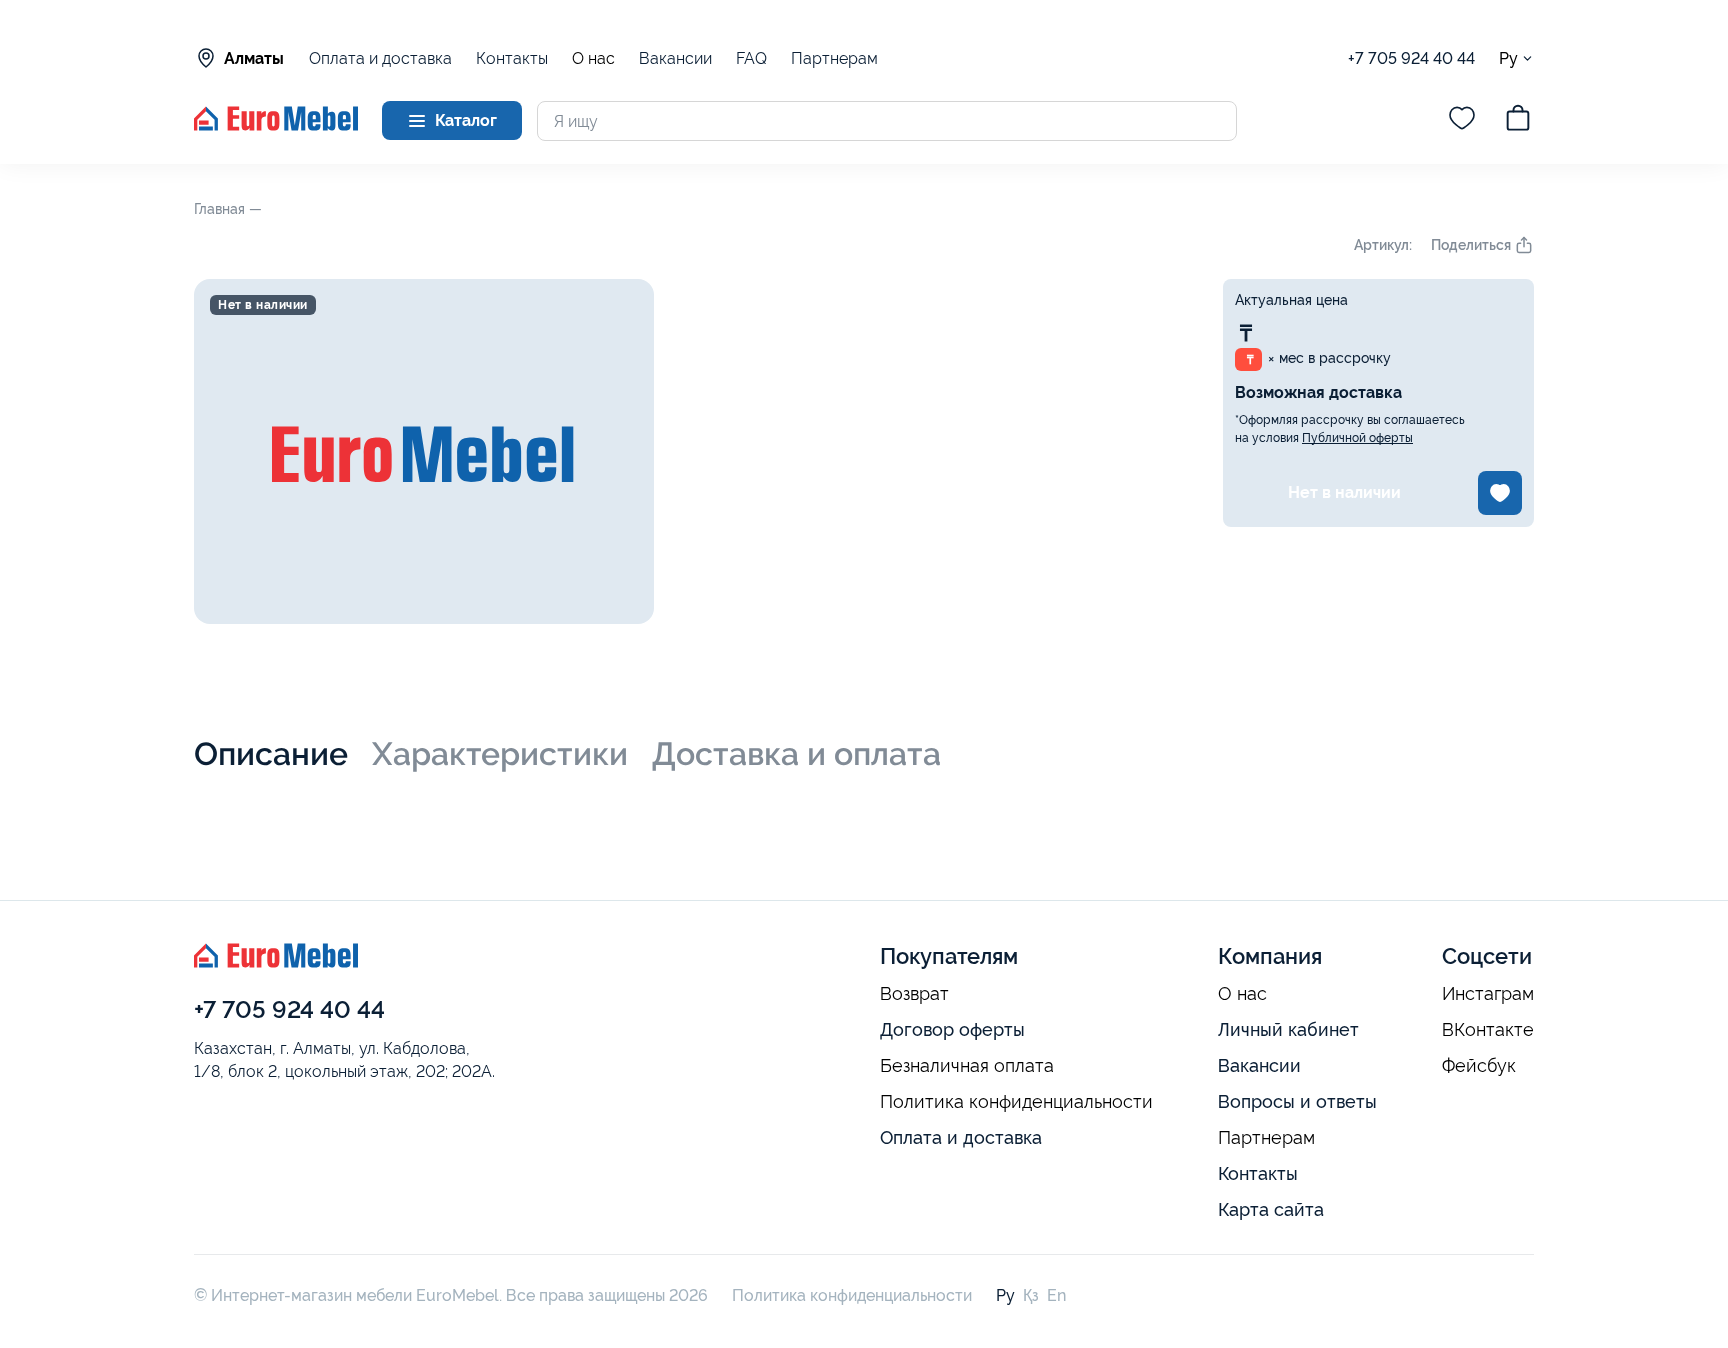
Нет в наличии (1344, 492)
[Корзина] (1518, 121)
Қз (1031, 1295)
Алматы (254, 58)
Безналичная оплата (967, 1066)
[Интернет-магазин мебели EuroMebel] (276, 125)
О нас (593, 59)
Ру (1508, 58)
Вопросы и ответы (1297, 1101)
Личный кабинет (1288, 1029)
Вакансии (675, 58)
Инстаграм (1488, 994)
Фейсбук (1479, 1066)
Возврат (914, 994)
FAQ (751, 58)
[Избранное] (1462, 121)
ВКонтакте (1488, 1030)
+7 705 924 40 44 (1411, 58)
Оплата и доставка (380, 58)
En (1056, 1295)
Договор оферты (952, 1029)
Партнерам (834, 58)
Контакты (512, 58)
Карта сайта (1271, 1209)
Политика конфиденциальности (1016, 1102)
